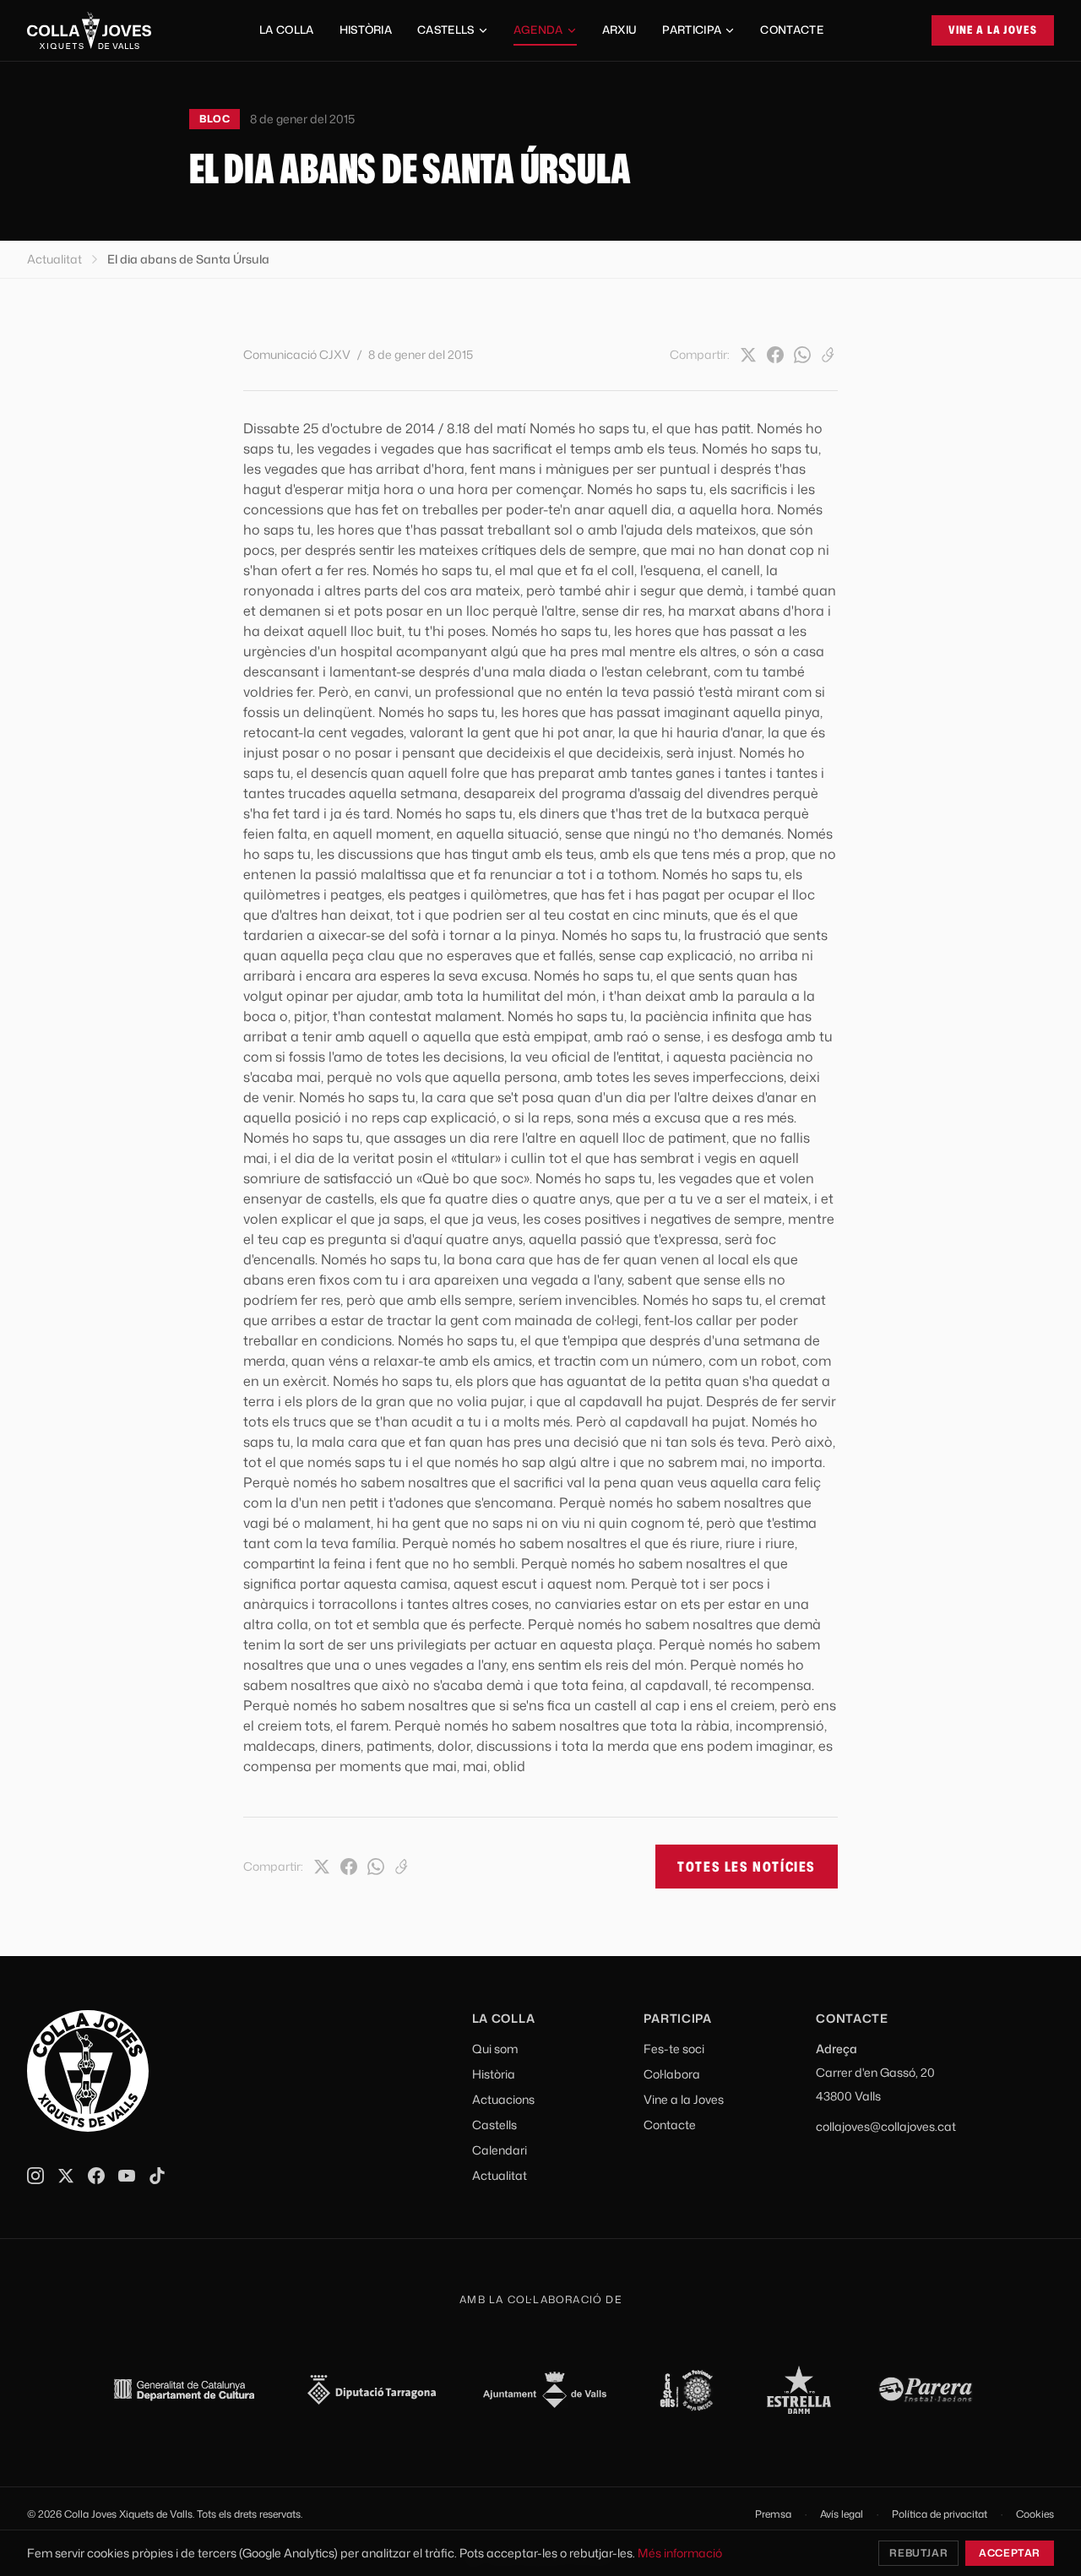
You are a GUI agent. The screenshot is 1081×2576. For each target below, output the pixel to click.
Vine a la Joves (993, 30)
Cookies (1035, 2514)
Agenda (538, 30)
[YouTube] (127, 2176)
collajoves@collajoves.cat (886, 2126)
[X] (66, 2176)
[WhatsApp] (802, 355)
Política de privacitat (940, 2514)
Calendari (500, 2150)
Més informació (680, 2553)
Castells (446, 30)
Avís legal (842, 2514)
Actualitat (54, 259)
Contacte (792, 30)
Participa (692, 30)
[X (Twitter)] (748, 355)
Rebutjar (918, 2553)
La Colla (287, 30)
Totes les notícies (747, 1867)
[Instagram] (35, 2176)
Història (366, 30)
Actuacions (503, 2099)
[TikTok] (157, 2176)
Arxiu (620, 30)
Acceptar (1010, 2553)
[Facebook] (775, 355)
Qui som (495, 2049)
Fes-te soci (674, 2049)
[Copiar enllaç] (829, 355)
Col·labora (672, 2074)
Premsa (773, 2514)
